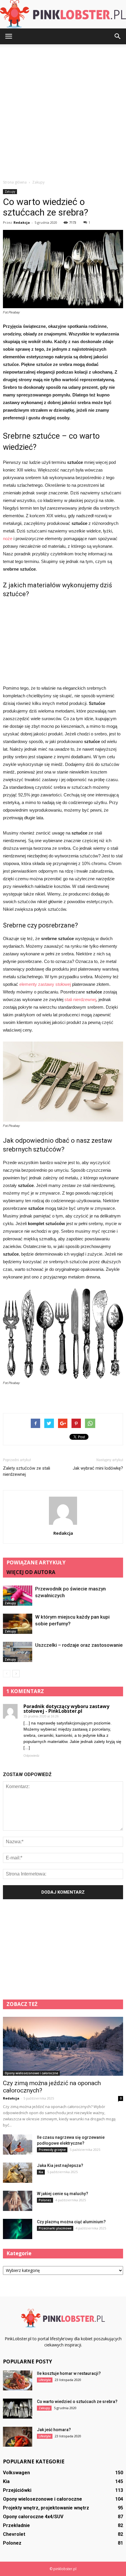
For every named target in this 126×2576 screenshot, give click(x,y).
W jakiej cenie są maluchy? (63, 2194)
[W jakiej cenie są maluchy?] (18, 2201)
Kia (41, 2172)
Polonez (45, 2200)
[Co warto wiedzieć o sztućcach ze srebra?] (18, 2409)
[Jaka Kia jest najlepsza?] (18, 2173)
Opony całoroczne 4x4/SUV (33, 2517)
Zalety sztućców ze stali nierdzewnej (27, 1471)
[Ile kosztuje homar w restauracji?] (18, 2381)
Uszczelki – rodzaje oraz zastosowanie (79, 1645)
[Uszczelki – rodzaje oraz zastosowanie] (18, 1652)
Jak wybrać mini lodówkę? (98, 1468)
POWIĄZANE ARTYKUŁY (36, 1562)
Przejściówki (17, 2490)
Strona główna (15, 182)
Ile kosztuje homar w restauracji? (69, 2373)
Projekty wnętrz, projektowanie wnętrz (46, 2508)
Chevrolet (14, 2534)
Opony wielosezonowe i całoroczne (31, 2073)
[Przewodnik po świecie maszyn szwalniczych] (18, 1596)
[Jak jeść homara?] (18, 2437)
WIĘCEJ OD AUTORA (31, 1572)
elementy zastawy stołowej (45, 984)
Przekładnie (16, 2525)
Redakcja (22, 222)
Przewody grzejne (52, 2150)
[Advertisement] (63, 110)
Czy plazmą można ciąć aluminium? (71, 2222)
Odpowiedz (31, 1756)
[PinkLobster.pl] (63, 14)
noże (8, 539)
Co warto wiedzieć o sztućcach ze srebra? (77, 2402)
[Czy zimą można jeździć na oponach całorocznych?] (63, 2046)
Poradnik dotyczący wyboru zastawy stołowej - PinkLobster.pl (66, 1709)
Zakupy (10, 191)
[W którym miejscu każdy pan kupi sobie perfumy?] (18, 1624)
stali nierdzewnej (80, 999)
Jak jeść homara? (54, 2430)
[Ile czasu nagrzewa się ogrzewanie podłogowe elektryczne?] (18, 2145)
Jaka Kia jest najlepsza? (60, 2165)
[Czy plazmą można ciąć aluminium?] (18, 2229)
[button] (118, 36)
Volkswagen (16, 2473)
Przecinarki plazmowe (55, 2228)
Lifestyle (45, 2380)
